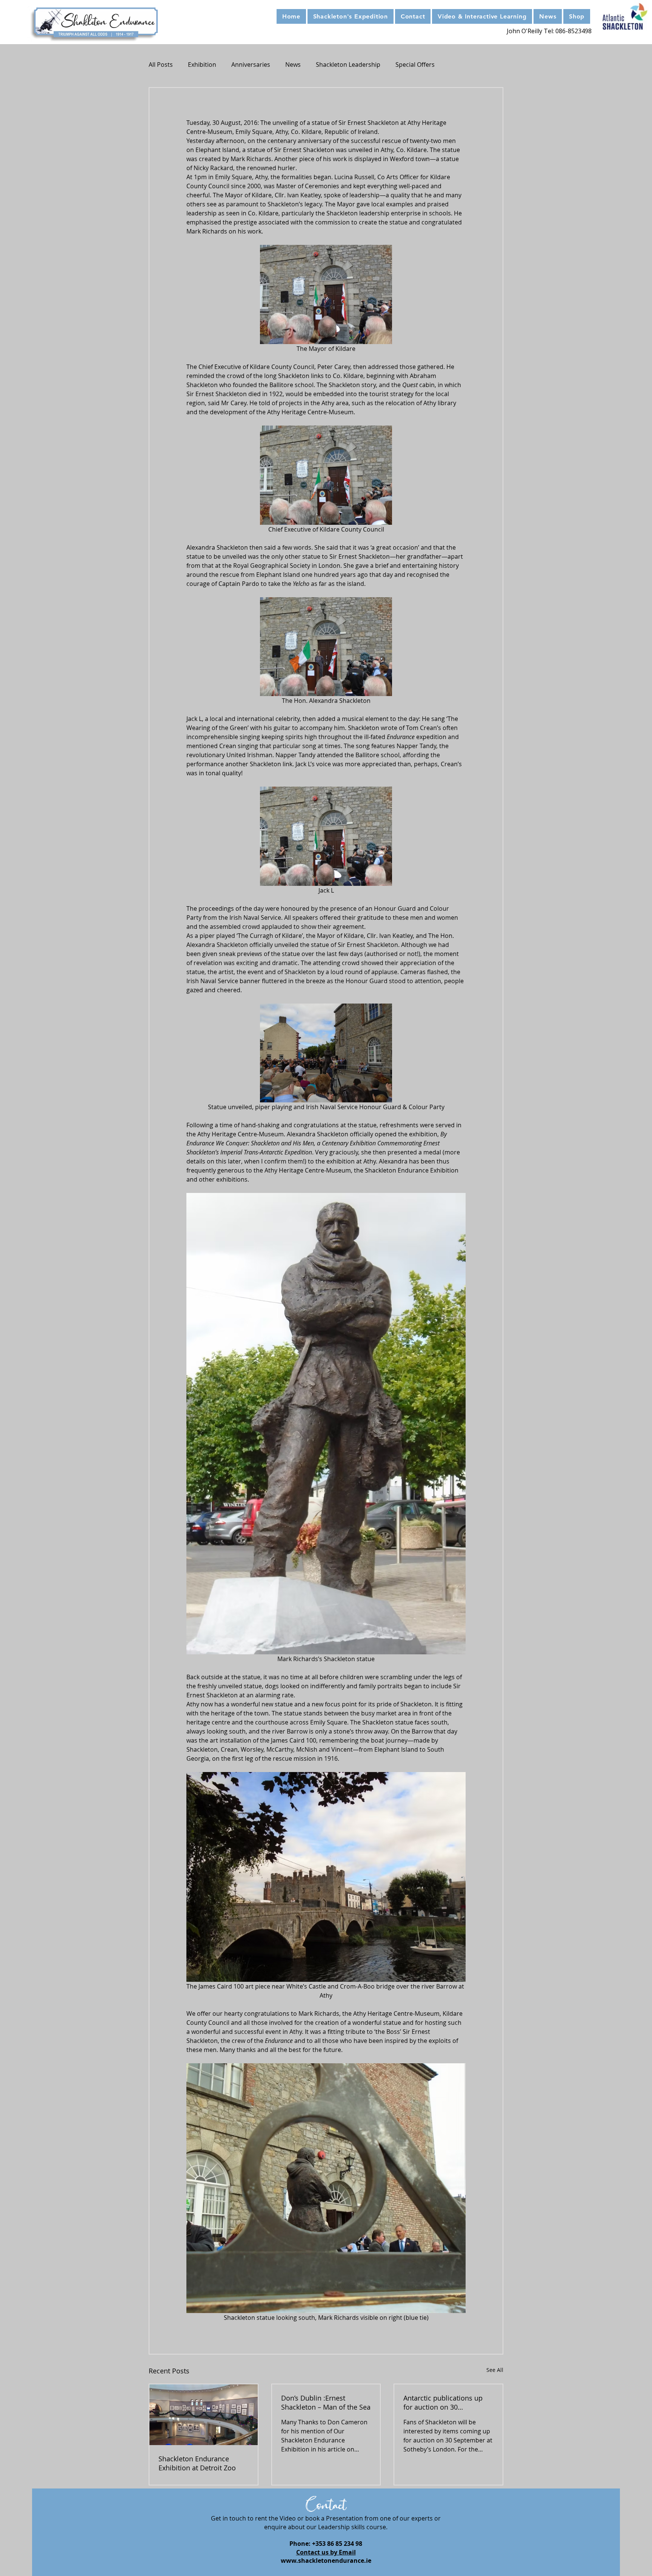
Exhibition (202, 65)
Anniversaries (251, 65)
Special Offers (415, 65)
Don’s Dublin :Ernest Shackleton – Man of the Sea (326, 2402)
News (293, 65)
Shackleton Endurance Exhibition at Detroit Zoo (197, 2463)
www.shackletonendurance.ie (326, 2561)
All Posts (161, 65)
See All (495, 2370)
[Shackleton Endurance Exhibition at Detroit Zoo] (204, 2415)
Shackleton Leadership (348, 65)
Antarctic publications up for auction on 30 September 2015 (443, 2402)
